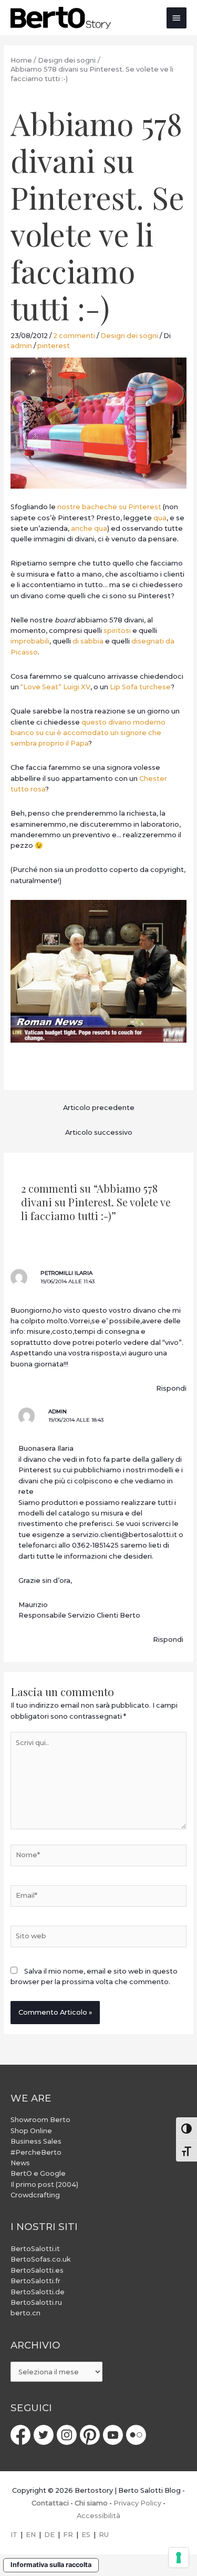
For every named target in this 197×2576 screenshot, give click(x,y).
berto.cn (25, 2313)
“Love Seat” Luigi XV (55, 687)
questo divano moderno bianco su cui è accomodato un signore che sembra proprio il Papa (88, 733)
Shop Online (31, 2131)
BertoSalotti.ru (36, 2302)
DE (49, 2535)
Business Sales (36, 2141)
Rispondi (171, 1388)
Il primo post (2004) (44, 2184)
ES (86, 2535)
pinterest (54, 346)
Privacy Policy (137, 2503)
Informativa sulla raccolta (51, 2565)
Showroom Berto (40, 2120)
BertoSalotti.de (38, 2292)
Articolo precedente (99, 1108)
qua (160, 518)
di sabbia (88, 641)
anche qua (89, 528)
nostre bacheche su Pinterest (109, 507)
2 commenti (74, 336)
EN (31, 2535)
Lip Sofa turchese (140, 687)
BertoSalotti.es (37, 2270)
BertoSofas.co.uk (41, 2259)
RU (104, 2535)
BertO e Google (38, 2173)
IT (14, 2535)
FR (68, 2535)
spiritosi (117, 631)
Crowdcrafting (35, 2195)
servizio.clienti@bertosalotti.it (125, 1535)
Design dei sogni (129, 336)
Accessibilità (98, 2516)
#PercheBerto (36, 2152)
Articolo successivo (99, 1132)
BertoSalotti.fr (35, 2281)
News (20, 2163)
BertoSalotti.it (35, 2249)
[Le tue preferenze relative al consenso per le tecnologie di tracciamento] (179, 2558)
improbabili (30, 641)
